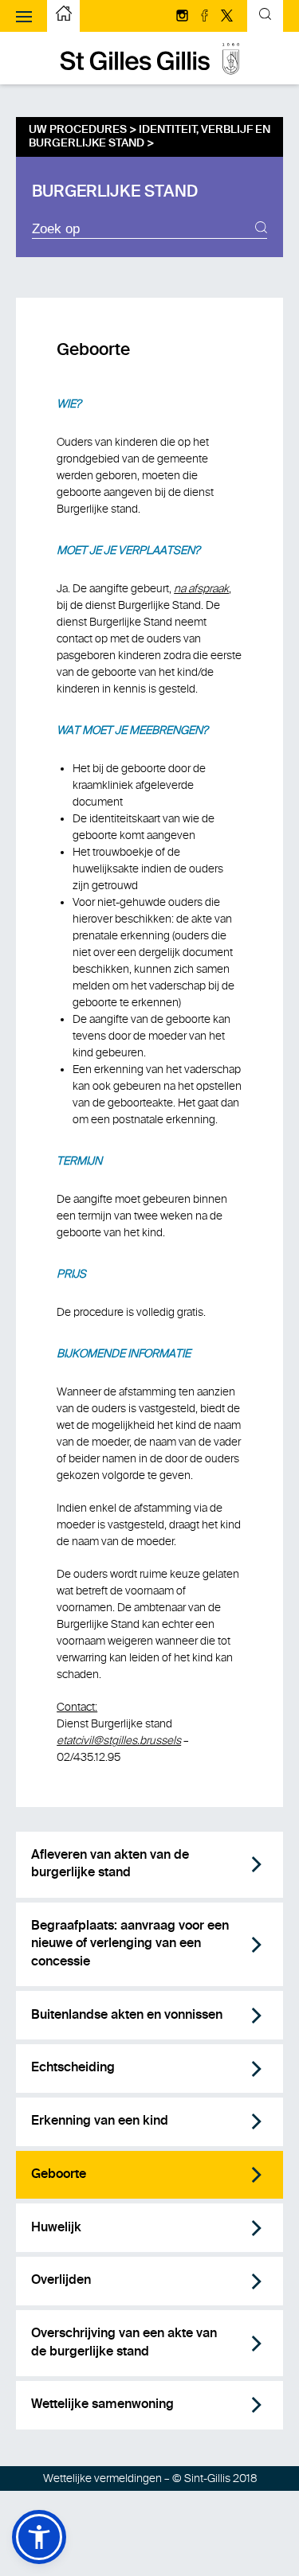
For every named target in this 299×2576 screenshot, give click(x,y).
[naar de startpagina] (150, 71)
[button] (39, 2537)
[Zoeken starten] (261, 229)
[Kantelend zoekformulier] (265, 16)
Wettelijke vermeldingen (102, 2478)
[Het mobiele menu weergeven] (24, 16)
